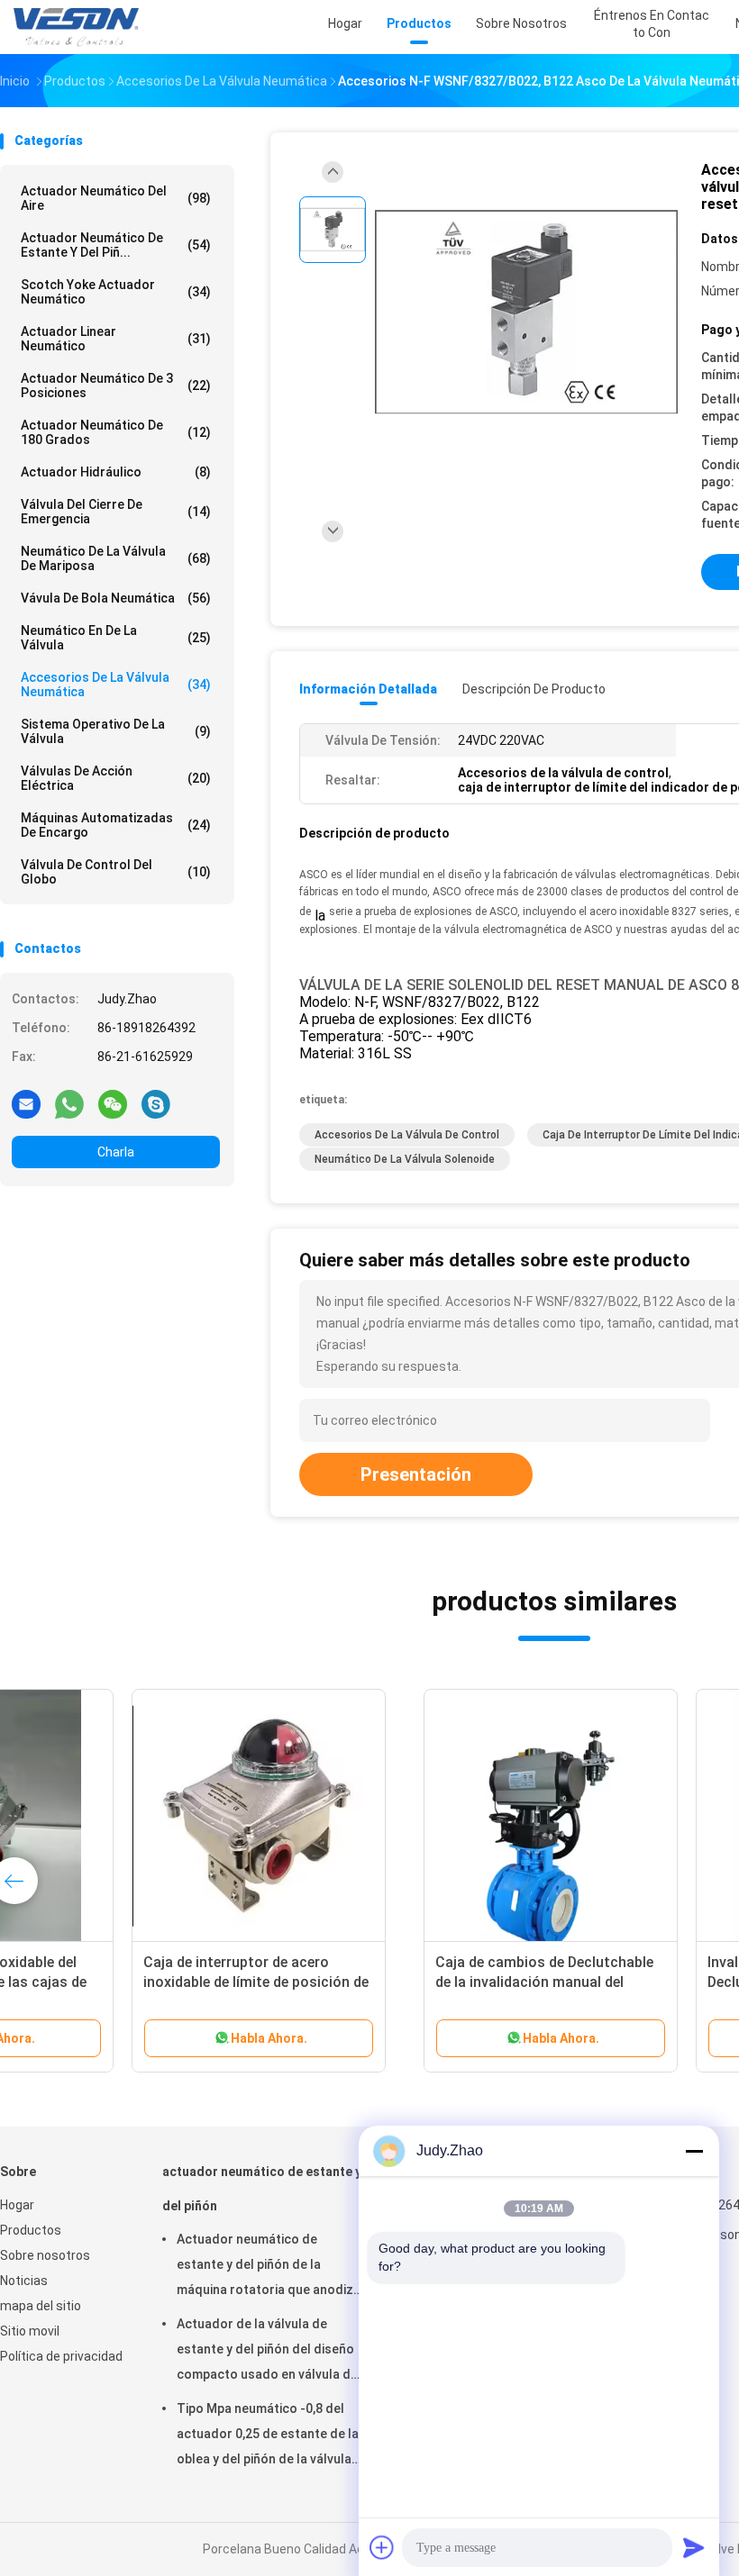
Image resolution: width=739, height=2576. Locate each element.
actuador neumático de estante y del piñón (262, 2189)
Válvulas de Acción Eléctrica (116, 778)
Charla (116, 1152)
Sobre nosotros (45, 2255)
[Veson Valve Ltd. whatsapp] (69, 1103)
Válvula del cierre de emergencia (116, 512)
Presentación (416, 1474)
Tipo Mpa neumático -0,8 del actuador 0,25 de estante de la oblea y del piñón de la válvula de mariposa (268, 2436)
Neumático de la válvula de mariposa (116, 558)
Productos (31, 2230)
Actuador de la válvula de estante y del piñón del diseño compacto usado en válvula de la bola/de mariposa (267, 2352)
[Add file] (382, 2547)
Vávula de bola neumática (116, 598)
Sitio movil (30, 2331)
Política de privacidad (61, 2356)
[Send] (694, 2547)
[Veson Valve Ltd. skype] (156, 1103)
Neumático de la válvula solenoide (405, 1159)
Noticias (24, 2281)
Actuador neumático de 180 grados (116, 432)
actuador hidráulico (116, 472)
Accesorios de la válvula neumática (116, 685)
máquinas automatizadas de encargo (116, 825)
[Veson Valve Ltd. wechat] (113, 1103)
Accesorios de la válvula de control (407, 1135)
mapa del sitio (41, 2306)
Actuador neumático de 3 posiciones (116, 385)
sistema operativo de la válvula (116, 731)
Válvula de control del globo (116, 872)
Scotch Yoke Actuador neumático (116, 292)
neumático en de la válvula (116, 638)
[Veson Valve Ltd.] (79, 27)
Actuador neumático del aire (116, 198)
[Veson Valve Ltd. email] (26, 1103)
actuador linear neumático (116, 339)
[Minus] (694, 2151)
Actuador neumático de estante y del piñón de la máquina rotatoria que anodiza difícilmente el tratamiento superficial (269, 2267)
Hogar (17, 2205)
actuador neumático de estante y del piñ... (116, 245)
